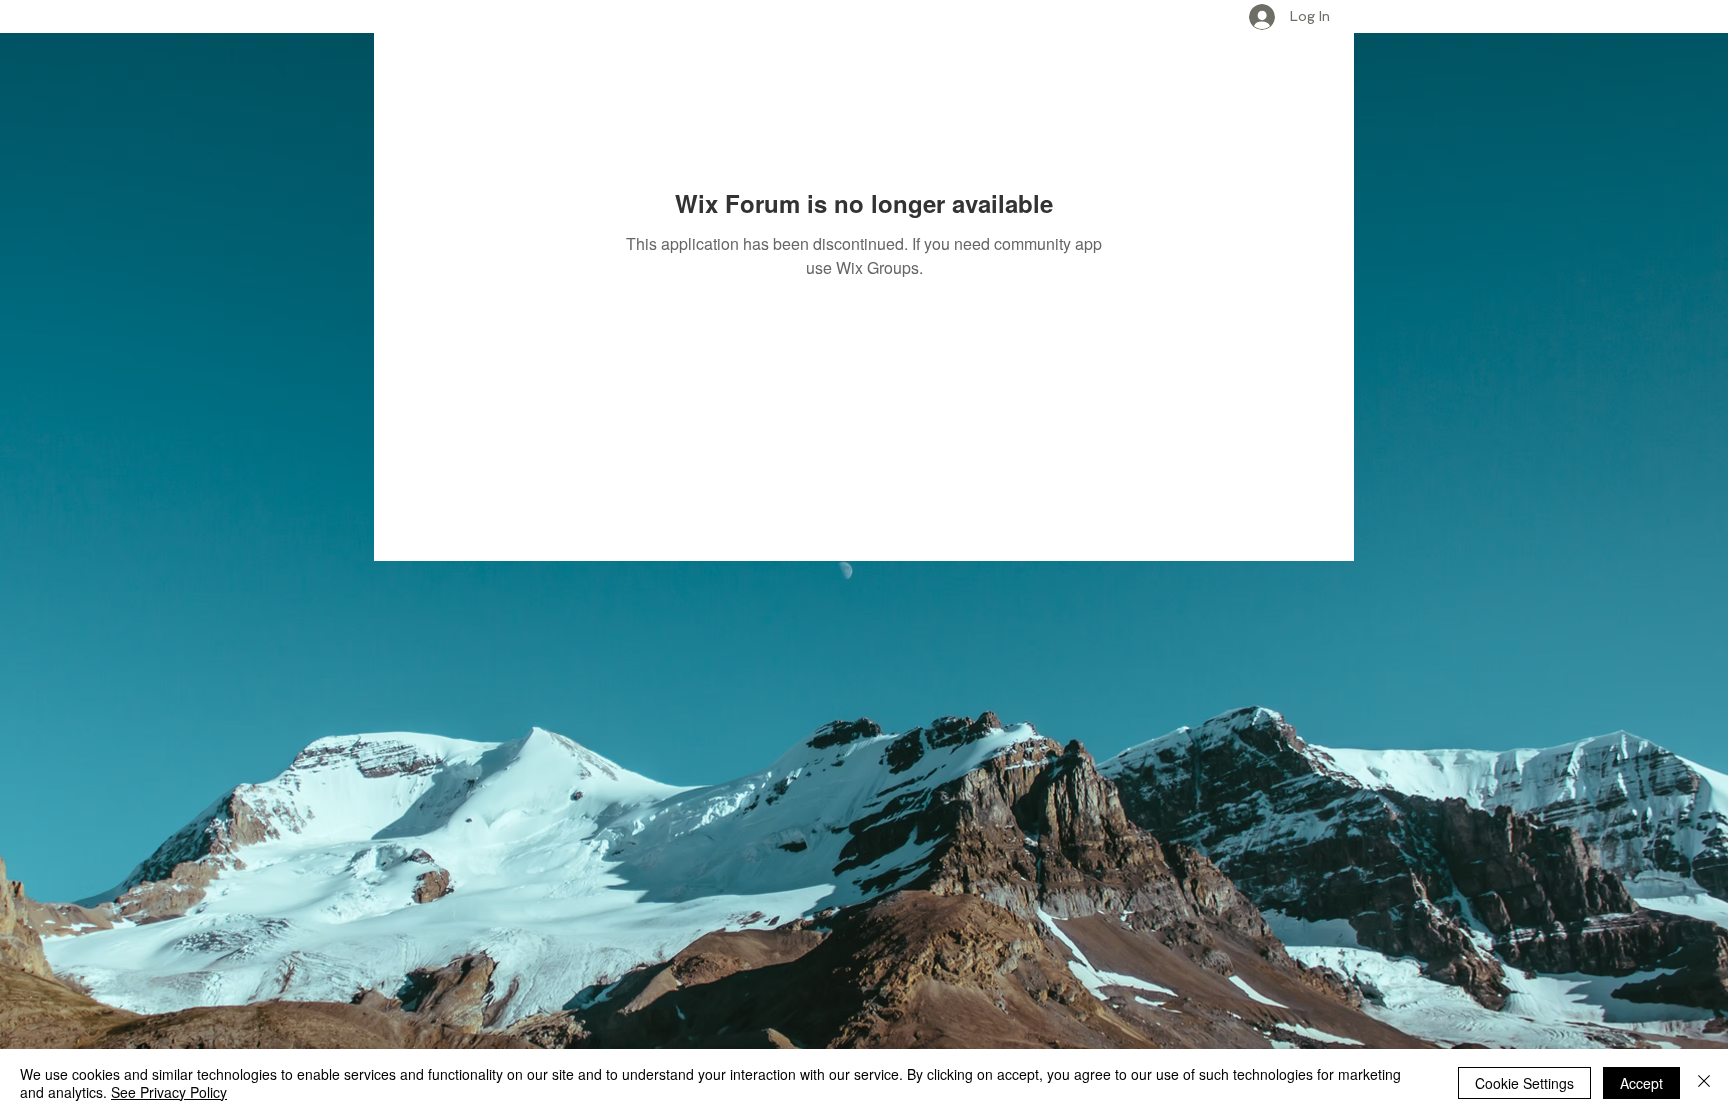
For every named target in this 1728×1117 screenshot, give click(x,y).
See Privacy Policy (169, 1092)
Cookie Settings (1524, 1083)
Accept (1641, 1083)
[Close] (1704, 1083)
